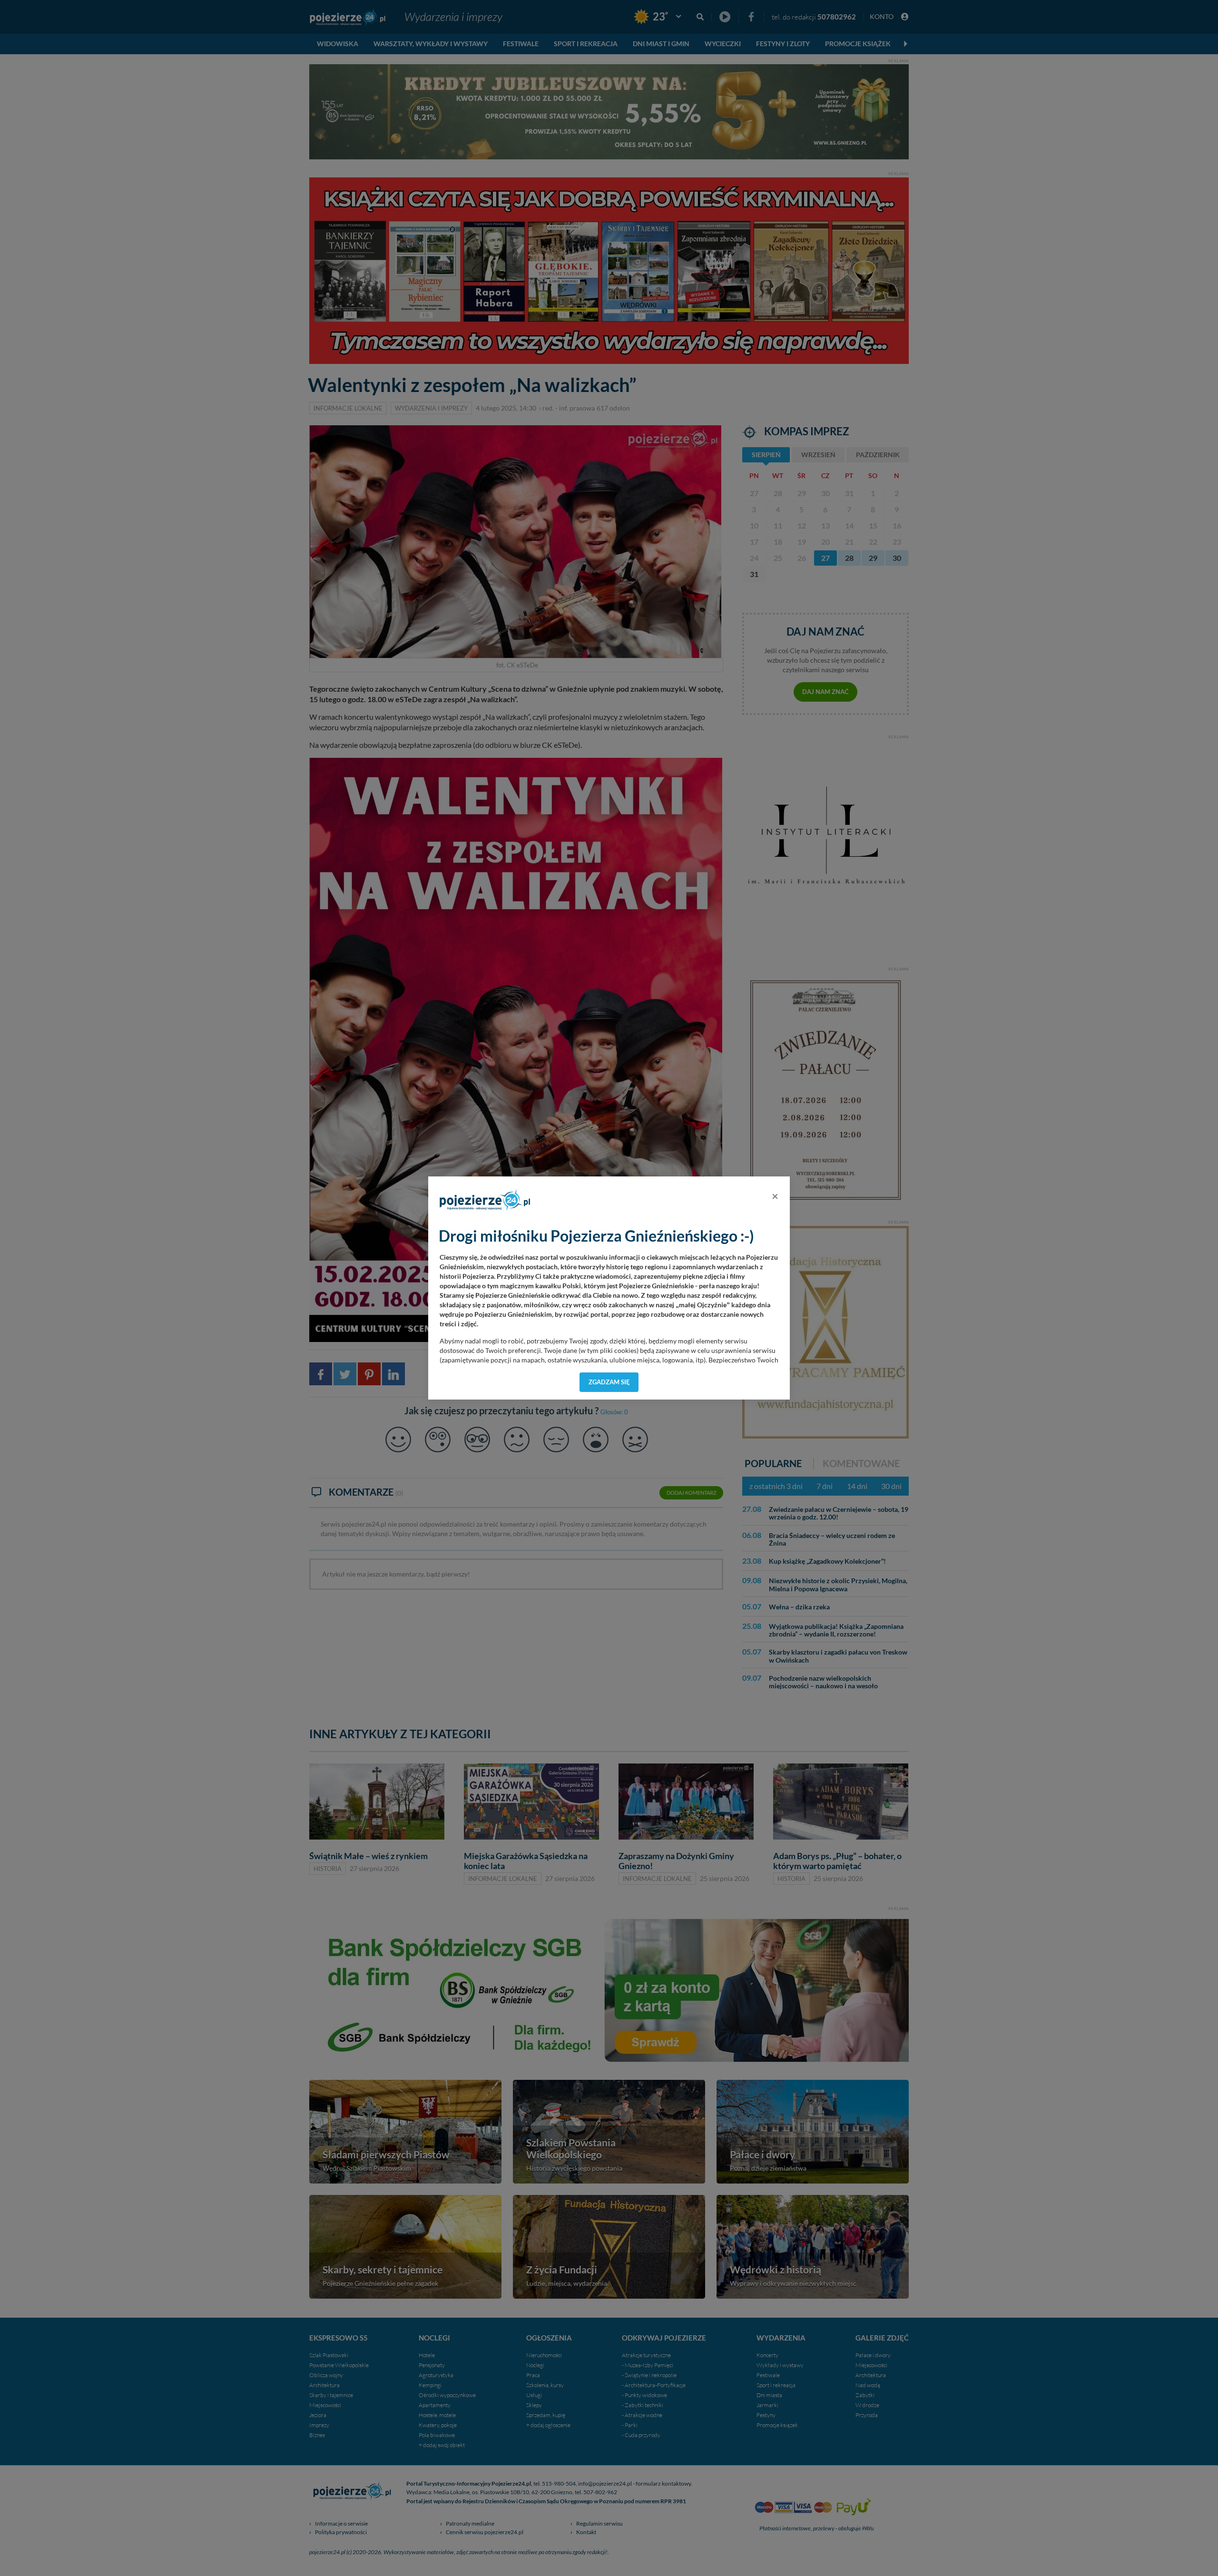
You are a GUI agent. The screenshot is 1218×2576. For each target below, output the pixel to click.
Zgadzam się (609, 1382)
